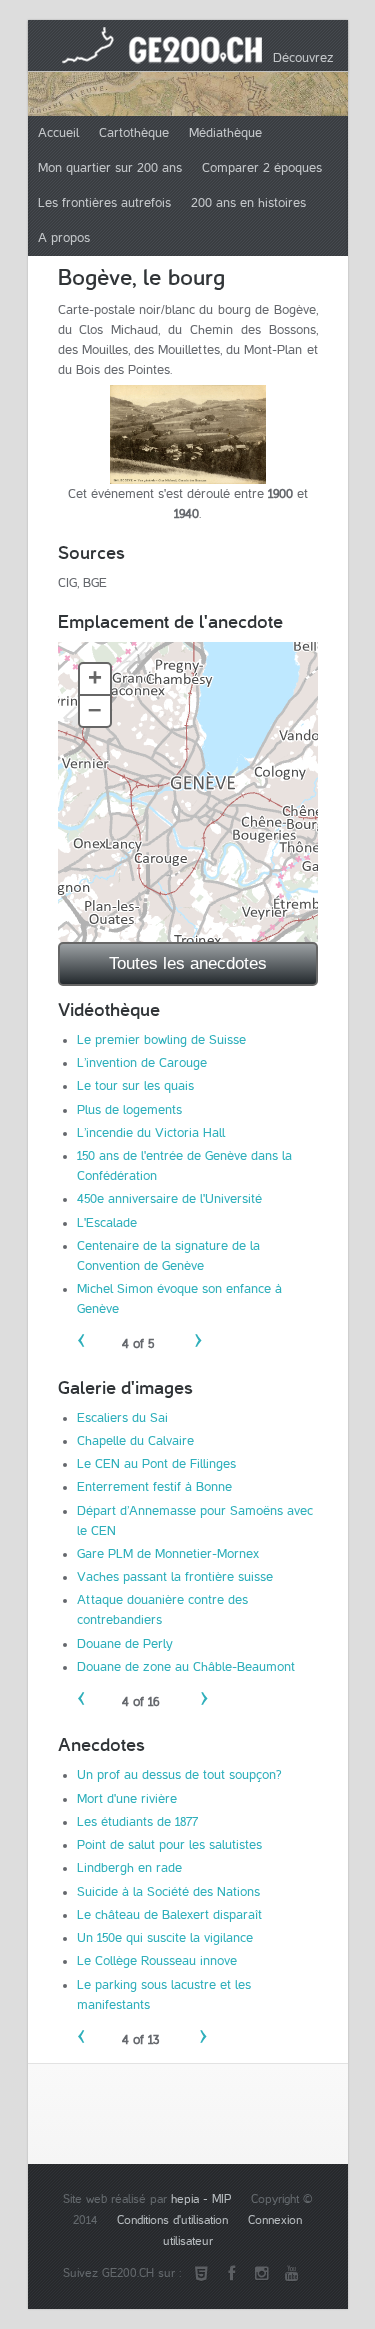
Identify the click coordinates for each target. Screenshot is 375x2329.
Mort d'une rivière (127, 1799)
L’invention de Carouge (142, 1063)
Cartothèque (134, 133)
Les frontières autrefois (104, 203)
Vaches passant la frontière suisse (175, 1577)
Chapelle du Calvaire (135, 1441)
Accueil (58, 133)
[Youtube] (292, 2274)
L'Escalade (107, 1223)
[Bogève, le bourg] (188, 434)
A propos (64, 238)
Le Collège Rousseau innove (157, 1961)
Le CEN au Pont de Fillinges (156, 1464)
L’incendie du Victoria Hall (151, 1133)
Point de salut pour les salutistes (169, 1845)
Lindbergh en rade (129, 1868)
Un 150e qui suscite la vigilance (165, 1938)
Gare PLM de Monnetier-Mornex (168, 1554)
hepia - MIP (201, 2199)
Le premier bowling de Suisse (161, 1040)
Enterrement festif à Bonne (154, 1487)
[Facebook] (232, 2274)
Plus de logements (129, 1110)
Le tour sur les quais (135, 1086)
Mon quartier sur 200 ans (110, 168)
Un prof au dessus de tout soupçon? (179, 1775)
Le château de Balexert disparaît (169, 1915)
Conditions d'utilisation (172, 2220)
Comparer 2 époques (262, 168)
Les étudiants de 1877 (137, 1822)
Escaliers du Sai (122, 1418)
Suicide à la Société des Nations (168, 1892)
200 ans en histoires (248, 203)
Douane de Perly (125, 1644)
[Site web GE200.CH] (202, 2274)
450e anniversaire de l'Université (169, 1199)
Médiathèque (225, 133)
